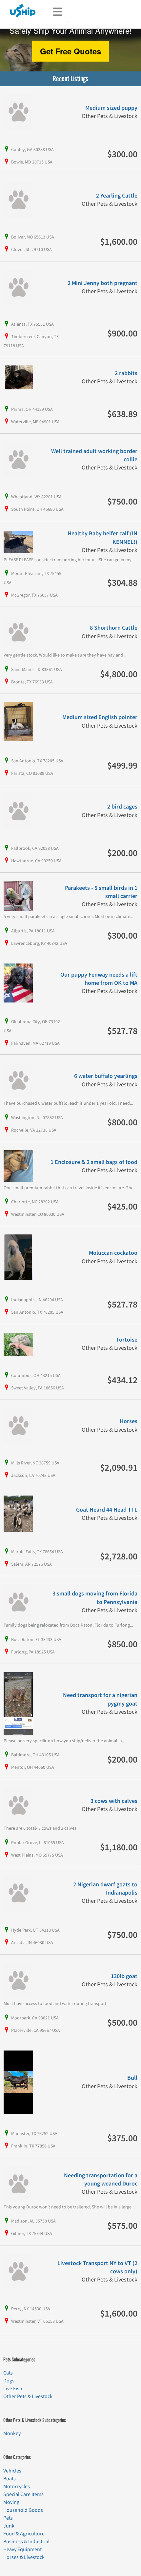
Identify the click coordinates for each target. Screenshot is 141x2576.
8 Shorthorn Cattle (114, 628)
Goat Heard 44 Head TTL (107, 1510)
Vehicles (12, 2471)
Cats (8, 2373)
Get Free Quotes (70, 51)
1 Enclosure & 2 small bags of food (94, 1162)
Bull (132, 2078)
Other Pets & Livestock (28, 2396)
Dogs (9, 2381)
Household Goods (23, 2510)
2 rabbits (126, 373)
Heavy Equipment (22, 2549)
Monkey (12, 2433)
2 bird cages (122, 807)
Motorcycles (17, 2487)
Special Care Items (23, 2494)
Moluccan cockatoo (113, 1253)
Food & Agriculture (24, 2534)
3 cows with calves (114, 1801)
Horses (129, 1421)
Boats (10, 2479)
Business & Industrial (26, 2542)
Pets (8, 2518)
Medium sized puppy (111, 108)
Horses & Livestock (24, 2557)
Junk (9, 2526)
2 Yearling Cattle (117, 196)
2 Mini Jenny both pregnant (102, 283)
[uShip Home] (23, 10)
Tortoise (127, 1340)
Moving (11, 2502)
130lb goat (124, 1976)
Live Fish (13, 2389)
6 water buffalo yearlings (106, 1076)
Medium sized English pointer (100, 717)
